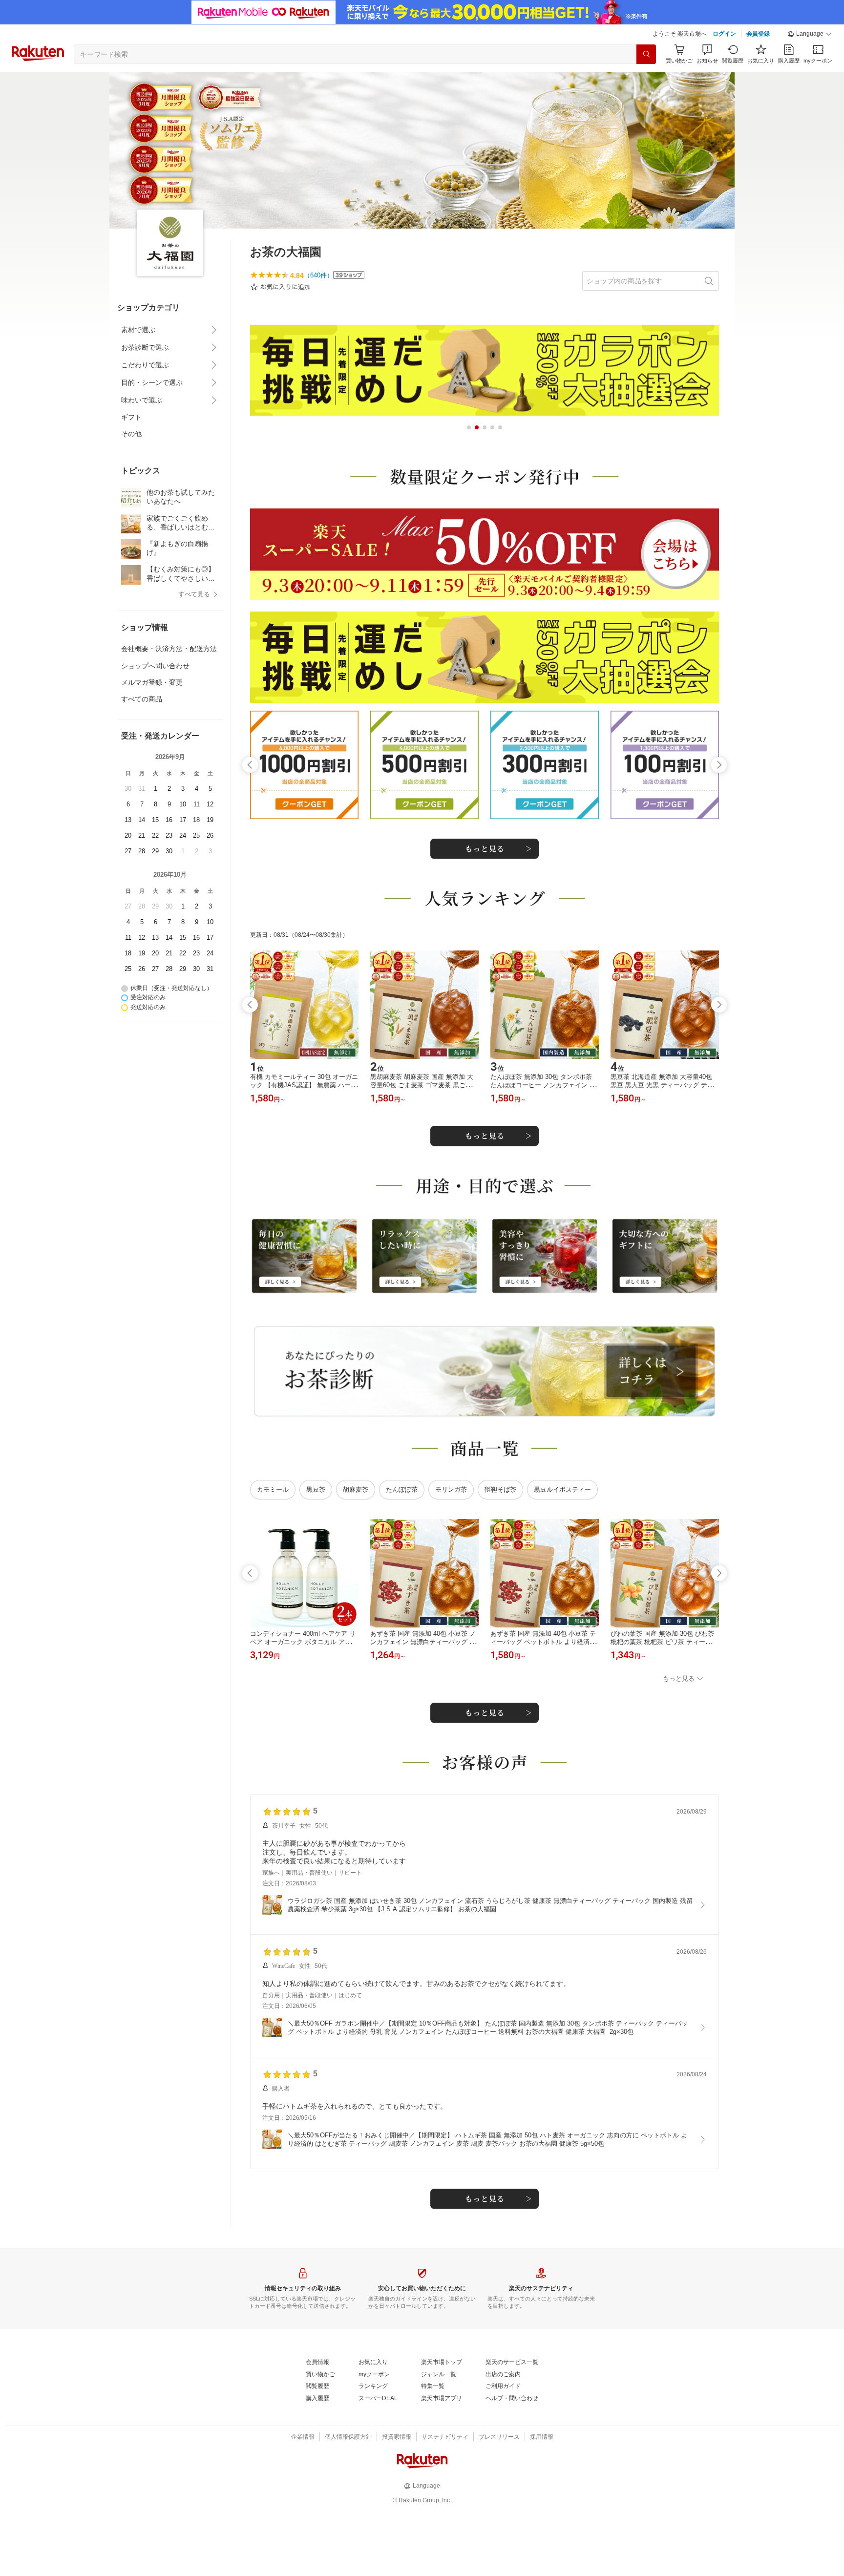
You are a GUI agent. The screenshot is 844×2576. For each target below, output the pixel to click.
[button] (810, 34)
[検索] (646, 54)
